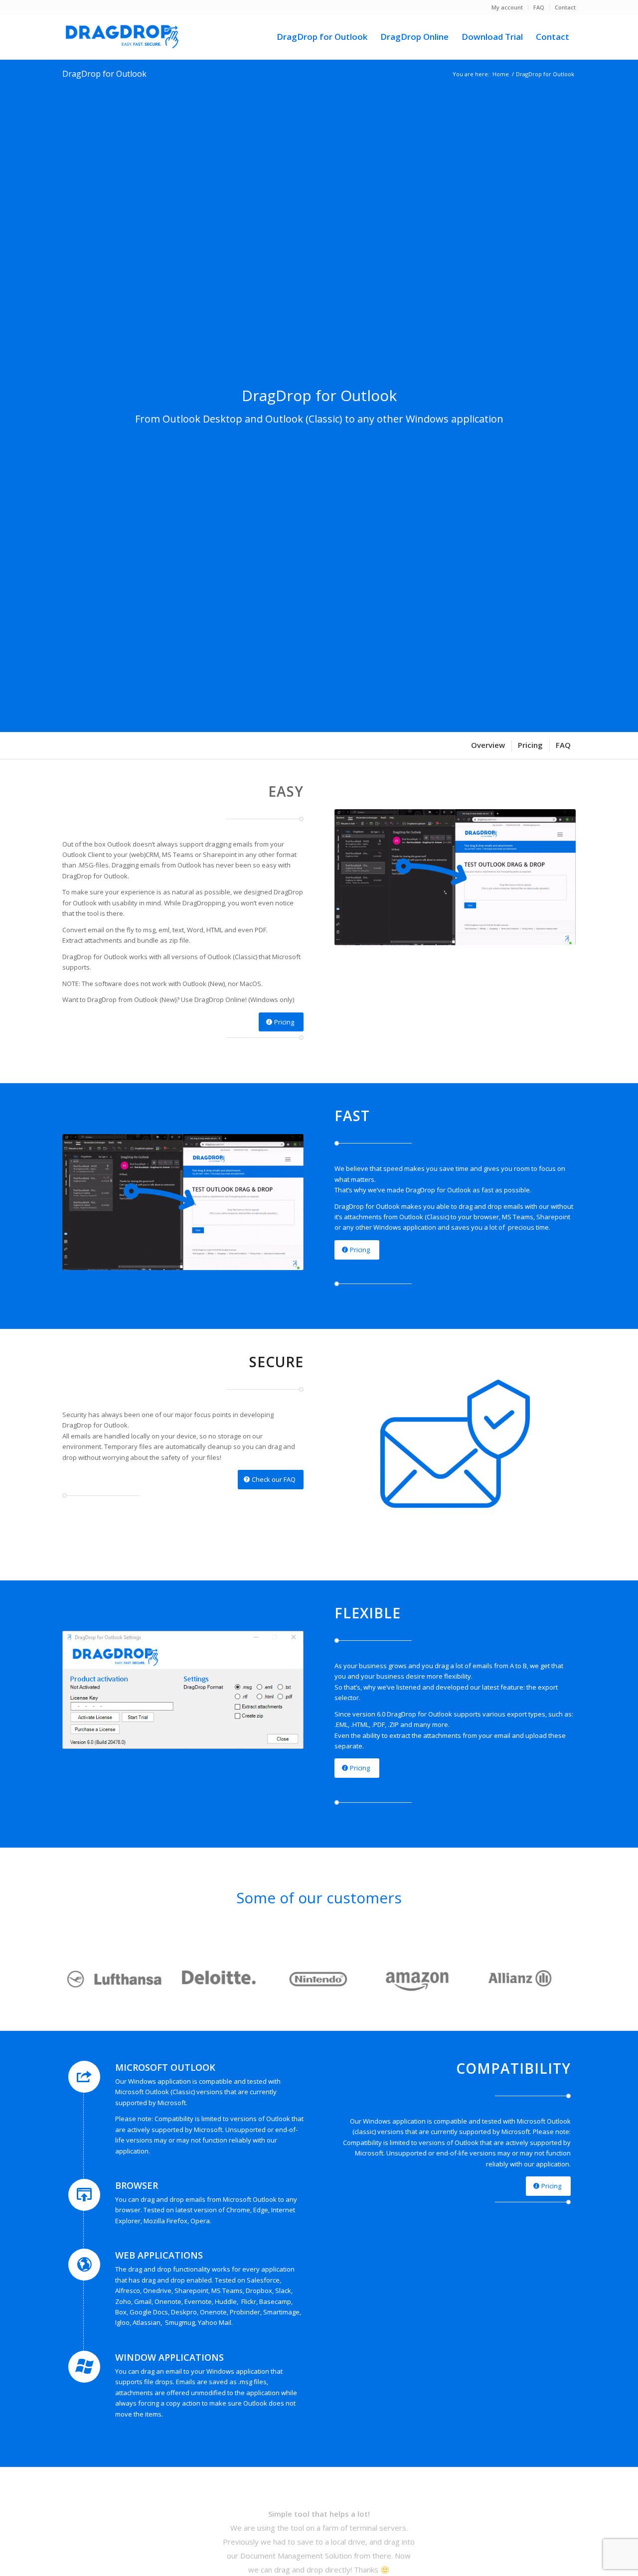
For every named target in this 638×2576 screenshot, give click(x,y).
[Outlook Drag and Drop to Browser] (122, 37)
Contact (565, 7)
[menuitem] (507, 7)
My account (507, 7)
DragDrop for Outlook (104, 74)
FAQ (539, 7)
